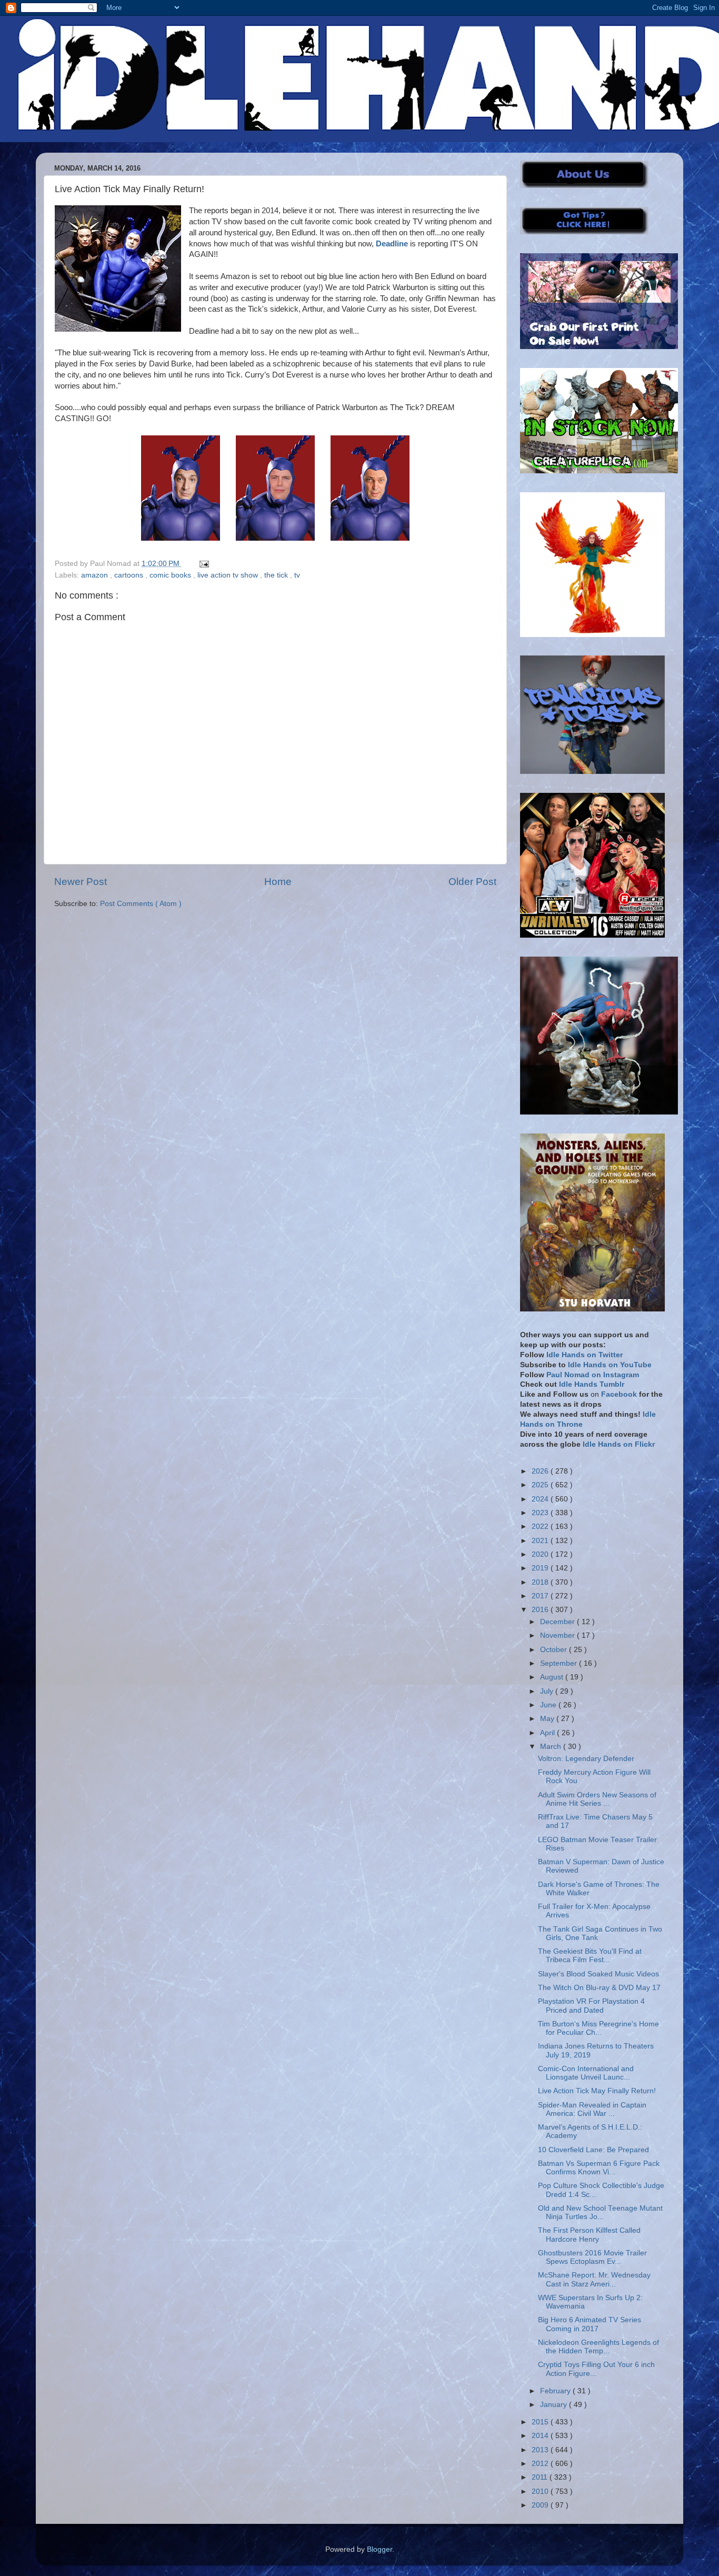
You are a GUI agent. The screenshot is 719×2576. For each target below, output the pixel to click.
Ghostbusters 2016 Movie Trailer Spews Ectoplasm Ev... (592, 2257)
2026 (541, 1471)
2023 (541, 1513)
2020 (541, 1554)
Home (278, 882)
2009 (541, 2505)
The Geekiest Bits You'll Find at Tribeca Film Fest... (590, 1956)
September (560, 1663)
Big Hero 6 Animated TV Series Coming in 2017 (590, 2324)
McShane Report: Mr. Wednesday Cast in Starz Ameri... (594, 2279)
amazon (96, 575)
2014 (541, 2436)
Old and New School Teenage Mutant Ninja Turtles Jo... (600, 2212)
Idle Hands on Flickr (619, 1444)
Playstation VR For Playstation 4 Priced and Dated (591, 2006)
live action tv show (229, 575)
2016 (541, 1610)
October (555, 1650)
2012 (541, 2464)
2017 (541, 1596)
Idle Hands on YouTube (610, 1365)
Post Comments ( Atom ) (141, 904)
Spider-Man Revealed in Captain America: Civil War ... (592, 2109)
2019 (541, 1568)
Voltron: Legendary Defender (586, 1759)
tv (297, 575)
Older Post (472, 882)
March (552, 1747)
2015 (541, 2422)
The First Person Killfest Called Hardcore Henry (589, 2235)
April (548, 1733)
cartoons (130, 575)
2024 (541, 1499)
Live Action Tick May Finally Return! (597, 2091)
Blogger (380, 2549)
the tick (277, 575)
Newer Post (81, 882)
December (558, 1622)
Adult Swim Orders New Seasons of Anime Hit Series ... (597, 1799)
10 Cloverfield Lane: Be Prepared (593, 2150)
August (553, 1677)
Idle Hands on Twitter (585, 1355)
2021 (541, 1541)
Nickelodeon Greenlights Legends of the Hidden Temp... (598, 2347)
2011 (541, 2477)
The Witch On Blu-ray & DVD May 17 (599, 1988)
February (556, 2391)
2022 (541, 1526)
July (548, 1691)
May (548, 1719)
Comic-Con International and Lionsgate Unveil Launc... (586, 2073)
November (558, 1635)
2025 (541, 1485)
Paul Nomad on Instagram (593, 1375)
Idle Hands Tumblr (592, 1384)
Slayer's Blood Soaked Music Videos (598, 1974)
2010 (541, 2492)
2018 (541, 1582)
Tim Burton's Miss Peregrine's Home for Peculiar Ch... (598, 2028)
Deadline (392, 244)
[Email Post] (202, 564)
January (555, 2405)
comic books (171, 575)
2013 (541, 2450)
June (549, 1705)
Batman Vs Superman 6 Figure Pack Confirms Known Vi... (599, 2168)
